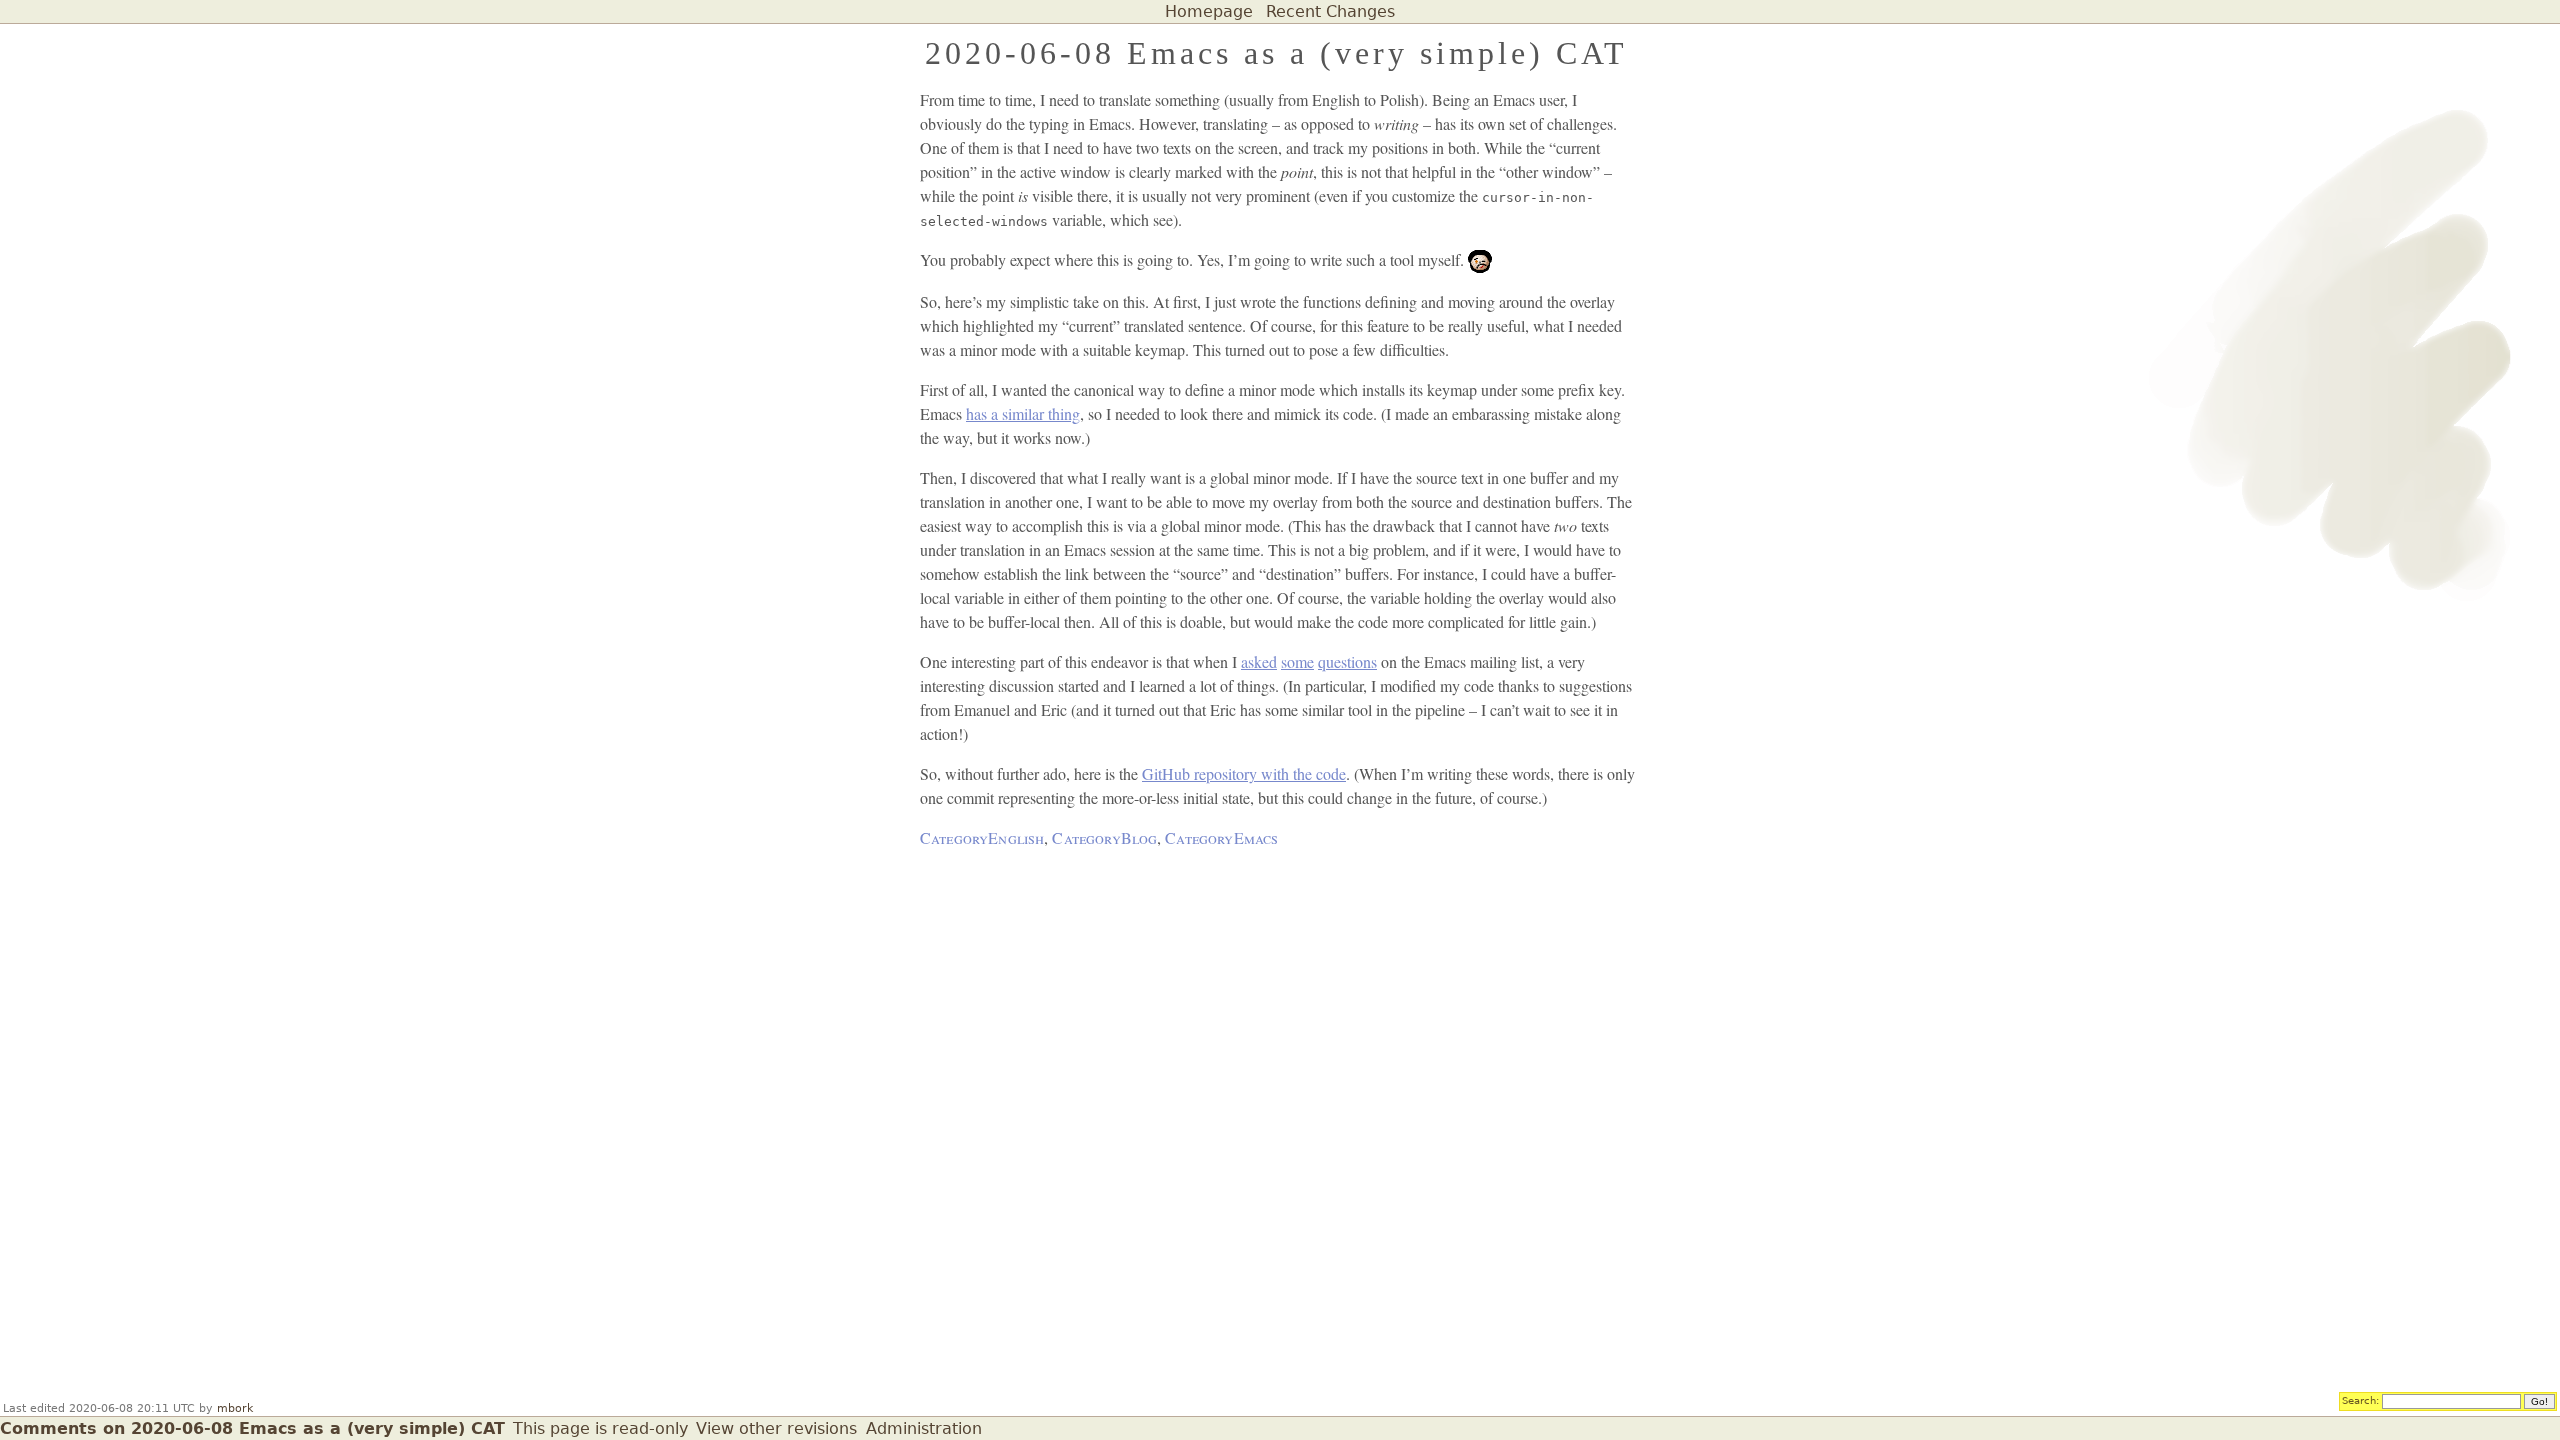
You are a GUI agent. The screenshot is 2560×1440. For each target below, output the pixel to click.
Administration (924, 1428)
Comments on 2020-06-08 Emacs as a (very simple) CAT (252, 1428)
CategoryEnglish (982, 837)
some (1297, 661)
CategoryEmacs (1221, 837)
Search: (2360, 1400)
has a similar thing (1023, 413)
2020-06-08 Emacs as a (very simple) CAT (1276, 53)
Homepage (1209, 11)
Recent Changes (1330, 11)
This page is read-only (600, 1428)
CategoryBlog (1104, 837)
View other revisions (776, 1428)
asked (1259, 661)
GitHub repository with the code (1244, 773)
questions (1347, 661)
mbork (235, 1408)
